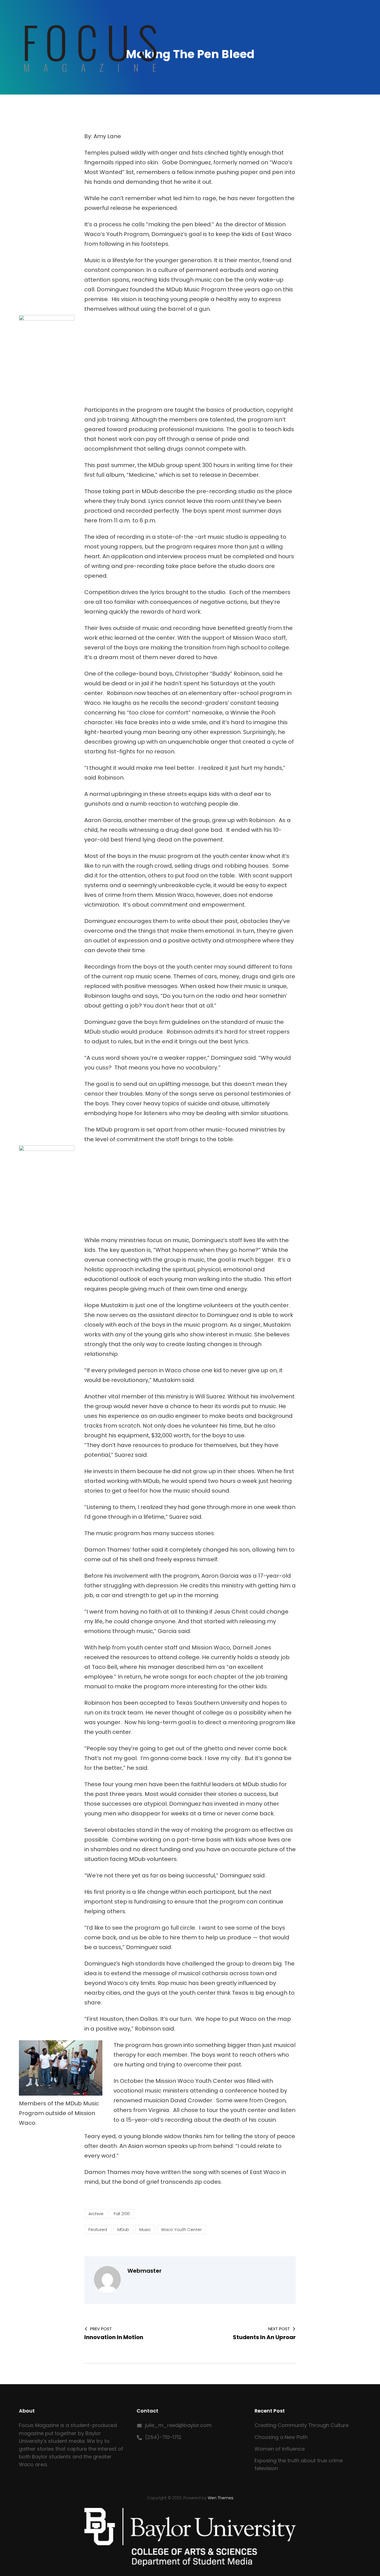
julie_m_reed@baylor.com (178, 2425)
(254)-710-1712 (163, 2437)
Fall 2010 (122, 2214)
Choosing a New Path (281, 2437)
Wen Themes (221, 2498)
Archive (96, 2214)
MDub (123, 2229)
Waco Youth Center (181, 2229)
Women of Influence (280, 2449)
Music (145, 2229)
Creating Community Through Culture (302, 2425)
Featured (98, 2229)
